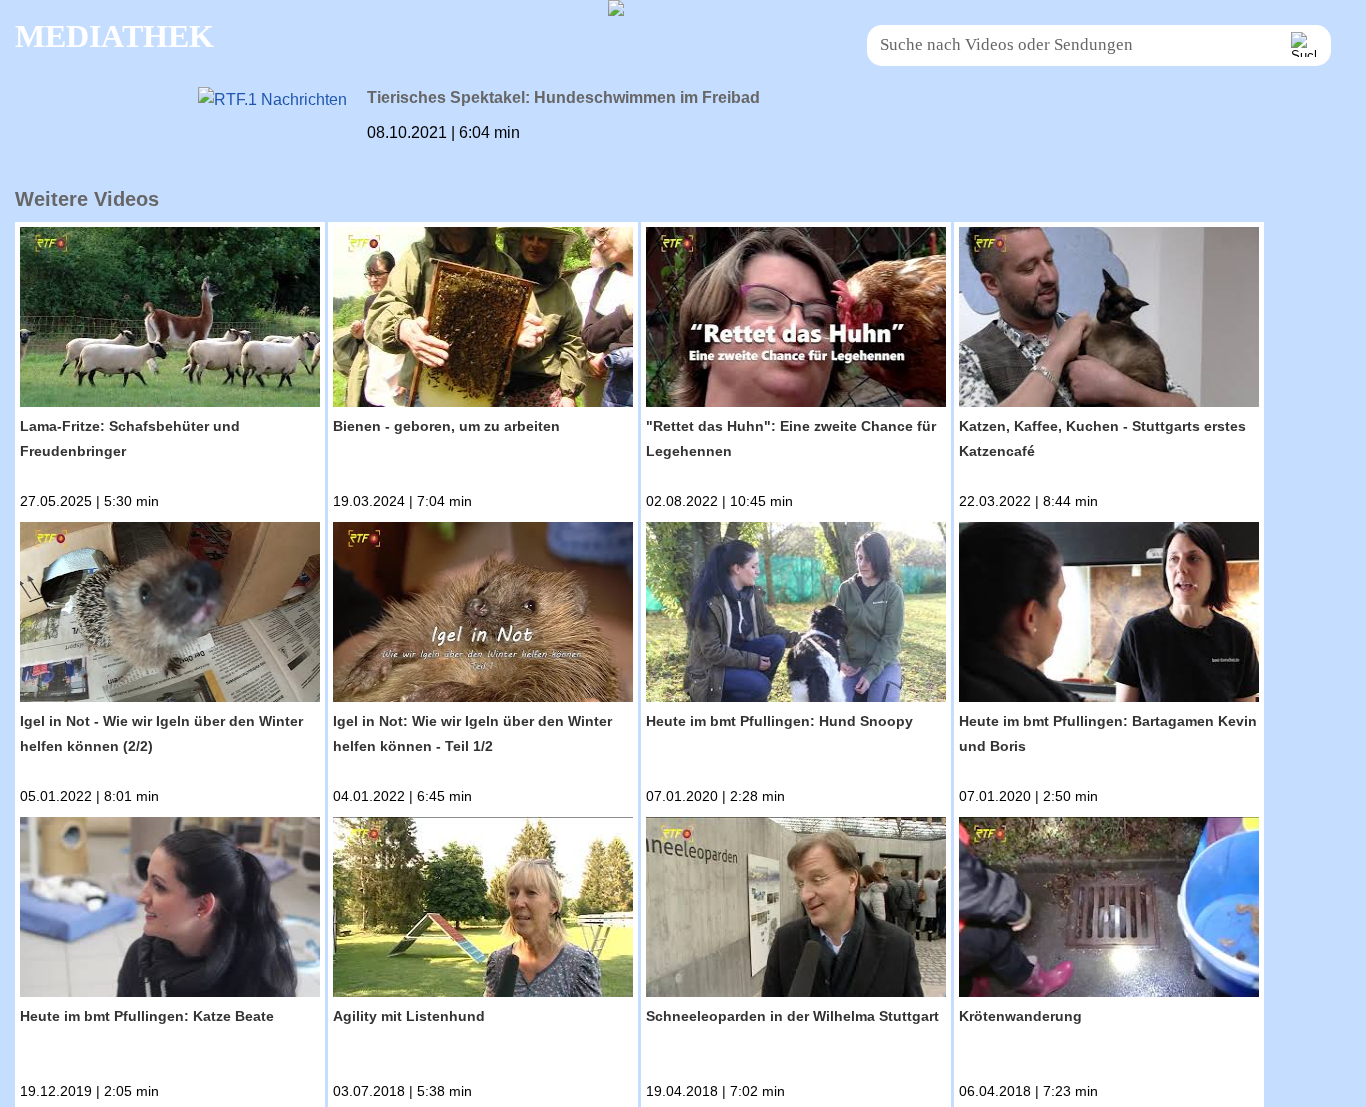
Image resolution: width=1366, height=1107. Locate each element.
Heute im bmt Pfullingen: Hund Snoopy (779, 721)
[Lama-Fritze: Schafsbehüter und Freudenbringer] (170, 320)
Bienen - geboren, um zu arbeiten (446, 426)
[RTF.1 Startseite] (616, 10)
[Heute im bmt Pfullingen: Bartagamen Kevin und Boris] (1109, 615)
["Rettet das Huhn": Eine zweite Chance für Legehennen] (796, 320)
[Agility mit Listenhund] (483, 910)
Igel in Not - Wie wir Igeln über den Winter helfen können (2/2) (161, 733)
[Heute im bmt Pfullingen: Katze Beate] (170, 910)
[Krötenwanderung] (1109, 910)
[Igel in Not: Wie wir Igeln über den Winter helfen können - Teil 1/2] (483, 615)
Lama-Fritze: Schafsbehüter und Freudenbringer (130, 438)
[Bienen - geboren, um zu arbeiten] (483, 320)
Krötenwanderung (1020, 1016)
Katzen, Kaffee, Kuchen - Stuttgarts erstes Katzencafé (1102, 438)
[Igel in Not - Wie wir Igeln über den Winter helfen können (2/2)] (170, 615)
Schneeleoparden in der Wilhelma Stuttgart (792, 1016)
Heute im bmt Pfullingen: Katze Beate (147, 1016)
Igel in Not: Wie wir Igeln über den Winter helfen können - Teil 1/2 (472, 733)
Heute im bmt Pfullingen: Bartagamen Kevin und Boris (1108, 733)
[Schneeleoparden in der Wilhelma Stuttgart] (796, 910)
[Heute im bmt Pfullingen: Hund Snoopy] (796, 615)
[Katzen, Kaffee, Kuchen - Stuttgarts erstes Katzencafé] (1109, 320)
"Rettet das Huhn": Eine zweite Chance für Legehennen (791, 438)
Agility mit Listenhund (409, 1016)
